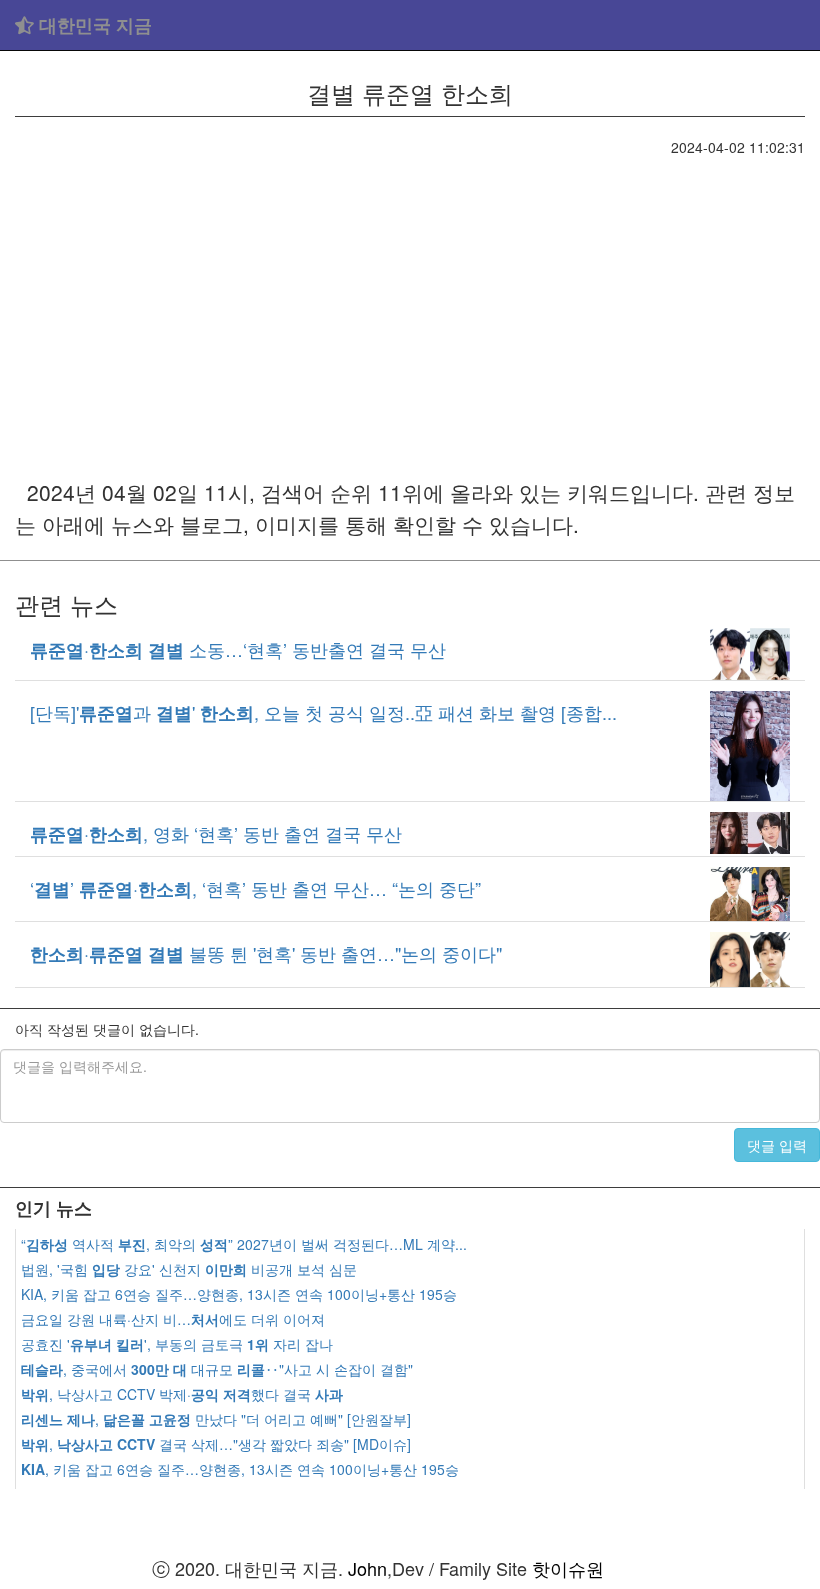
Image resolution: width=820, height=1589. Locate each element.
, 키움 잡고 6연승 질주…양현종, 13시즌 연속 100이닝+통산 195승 (240, 1469)
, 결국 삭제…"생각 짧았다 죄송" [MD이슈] (216, 1444)
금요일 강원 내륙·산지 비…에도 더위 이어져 (173, 1319)
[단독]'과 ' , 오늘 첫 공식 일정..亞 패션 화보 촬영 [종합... (323, 712)
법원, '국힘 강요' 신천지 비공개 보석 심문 (189, 1269)
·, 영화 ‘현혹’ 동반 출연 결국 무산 (216, 833)
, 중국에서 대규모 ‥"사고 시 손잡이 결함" (217, 1369)
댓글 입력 (777, 1145)
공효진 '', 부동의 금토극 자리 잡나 (177, 1344)
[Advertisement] (410, 307)
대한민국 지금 (93, 25)
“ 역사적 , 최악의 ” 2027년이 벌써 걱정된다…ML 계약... (244, 1244)
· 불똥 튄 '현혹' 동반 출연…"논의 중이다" (266, 953)
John (367, 1568)
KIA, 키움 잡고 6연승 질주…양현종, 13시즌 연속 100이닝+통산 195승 (239, 1294)
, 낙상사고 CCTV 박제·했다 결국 (182, 1394)
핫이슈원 (568, 1568)
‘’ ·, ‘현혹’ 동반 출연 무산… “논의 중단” (255, 888)
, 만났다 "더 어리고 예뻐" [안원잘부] (216, 1419)
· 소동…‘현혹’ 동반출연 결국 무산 (238, 649)
